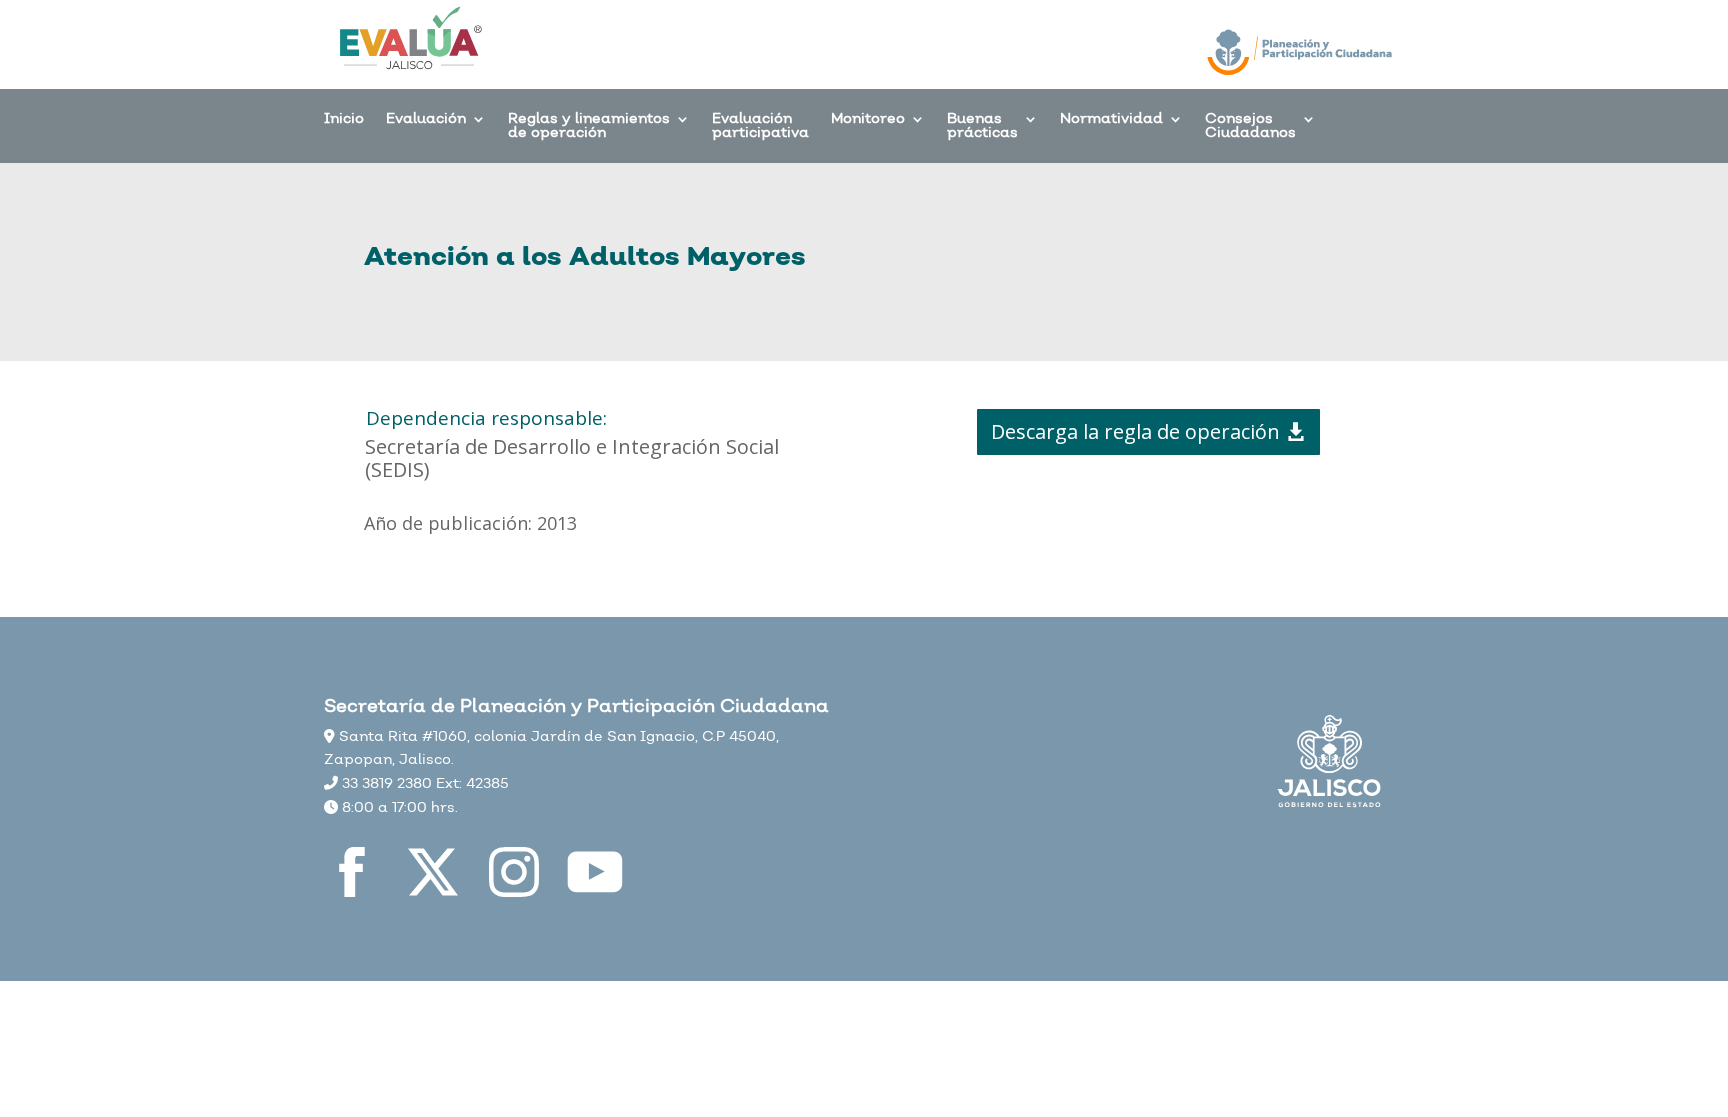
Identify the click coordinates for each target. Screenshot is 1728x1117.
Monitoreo (868, 120)
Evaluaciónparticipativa (760, 127)
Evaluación (426, 120)
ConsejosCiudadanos (1250, 127)
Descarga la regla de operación (1135, 431)
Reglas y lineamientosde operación (589, 127)
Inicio (344, 120)
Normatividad (1111, 120)
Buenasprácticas (982, 127)
